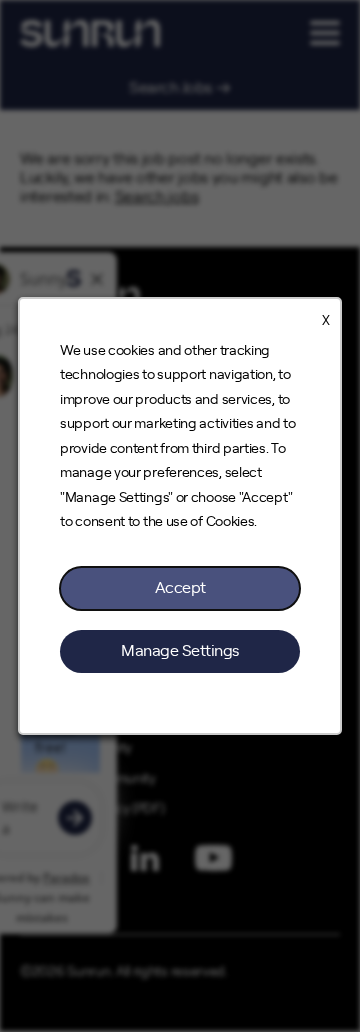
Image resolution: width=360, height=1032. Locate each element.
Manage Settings (180, 651)
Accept (180, 588)
